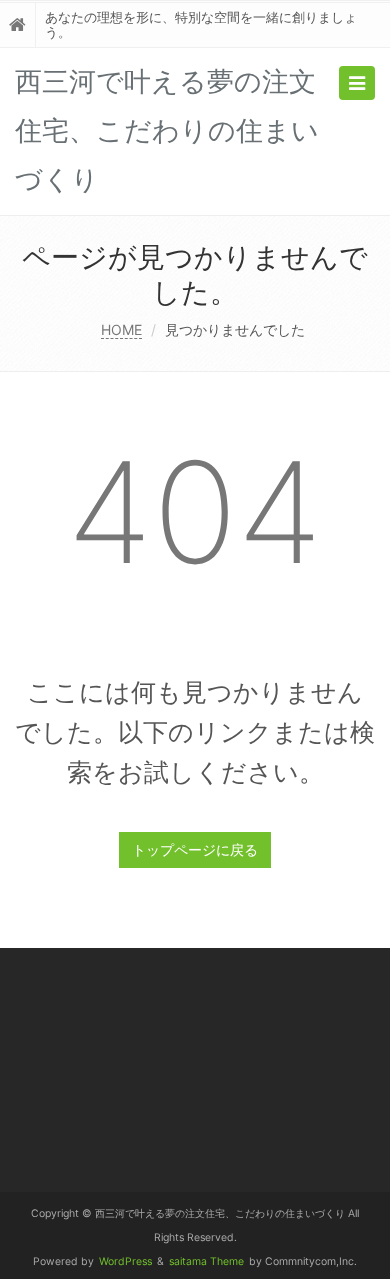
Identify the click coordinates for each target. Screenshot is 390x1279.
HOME (121, 329)
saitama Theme (206, 1261)
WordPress (125, 1261)
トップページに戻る (195, 849)
